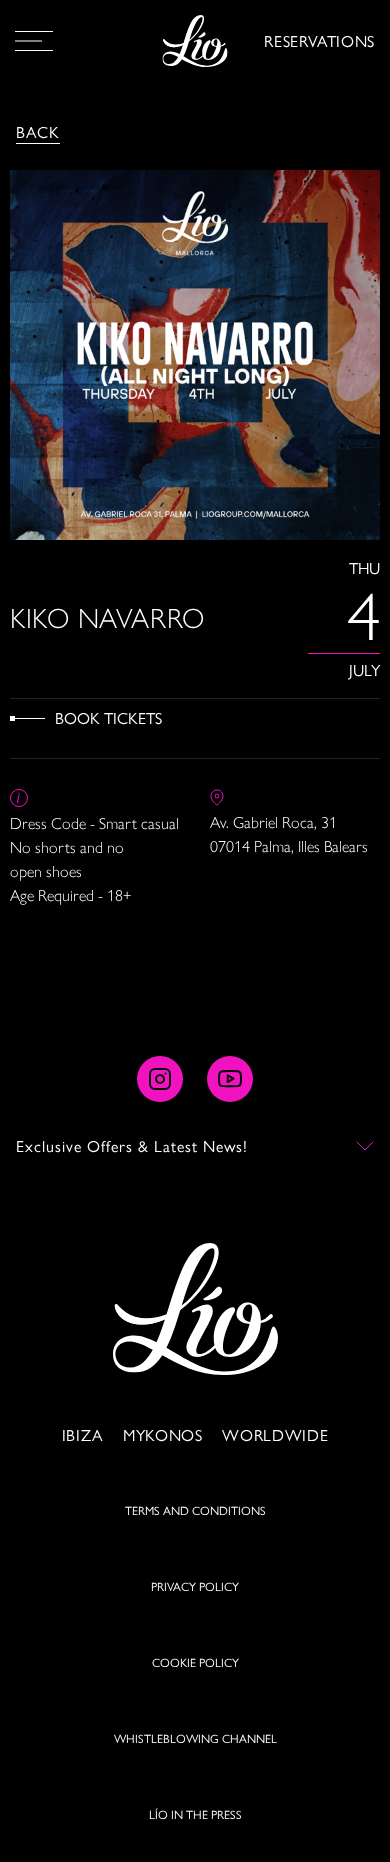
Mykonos (162, 1434)
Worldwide (275, 1434)
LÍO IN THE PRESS (195, 1814)
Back (38, 131)
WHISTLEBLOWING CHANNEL (195, 1738)
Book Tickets (108, 717)
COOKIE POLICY (195, 1662)
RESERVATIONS (319, 40)
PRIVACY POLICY (195, 1586)
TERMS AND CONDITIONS (195, 1510)
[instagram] (160, 1079)
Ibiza (82, 1434)
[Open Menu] (34, 41)
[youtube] (230, 1079)
